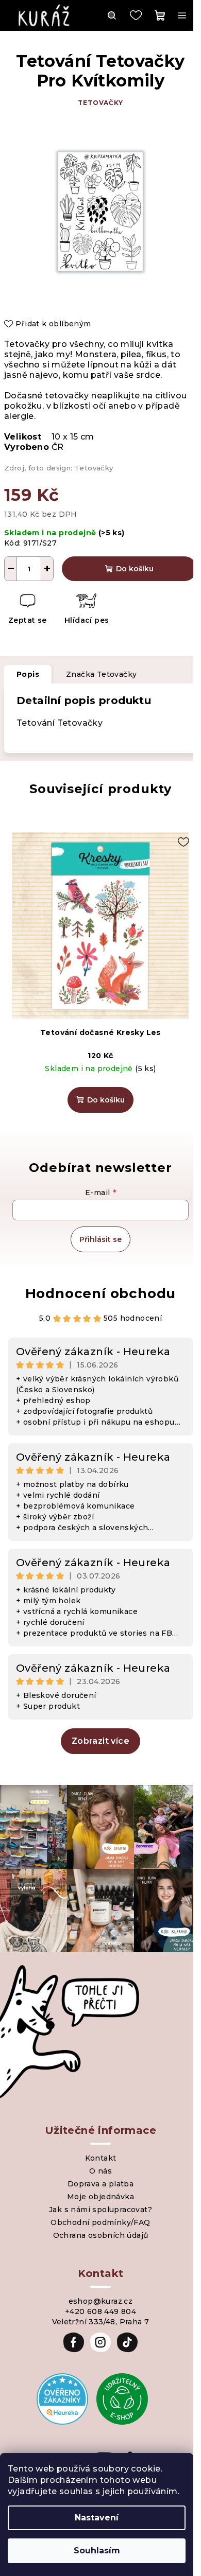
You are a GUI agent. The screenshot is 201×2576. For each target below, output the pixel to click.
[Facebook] (74, 2342)
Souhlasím (97, 2551)
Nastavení (97, 2518)
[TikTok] (127, 2342)
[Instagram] (100, 2342)
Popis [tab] (28, 674)
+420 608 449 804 (100, 2311)
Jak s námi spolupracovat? (100, 2210)
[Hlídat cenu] (86, 610)
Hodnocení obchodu (101, 1293)
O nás (100, 2171)
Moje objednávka (100, 2197)
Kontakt (101, 2158)
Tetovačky (100, 103)
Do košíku (135, 569)
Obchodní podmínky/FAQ (100, 2222)
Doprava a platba (100, 2184)
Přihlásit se (100, 1239)
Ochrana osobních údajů (101, 2235)
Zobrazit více (100, 1741)
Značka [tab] (101, 674)
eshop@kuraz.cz (101, 2301)
